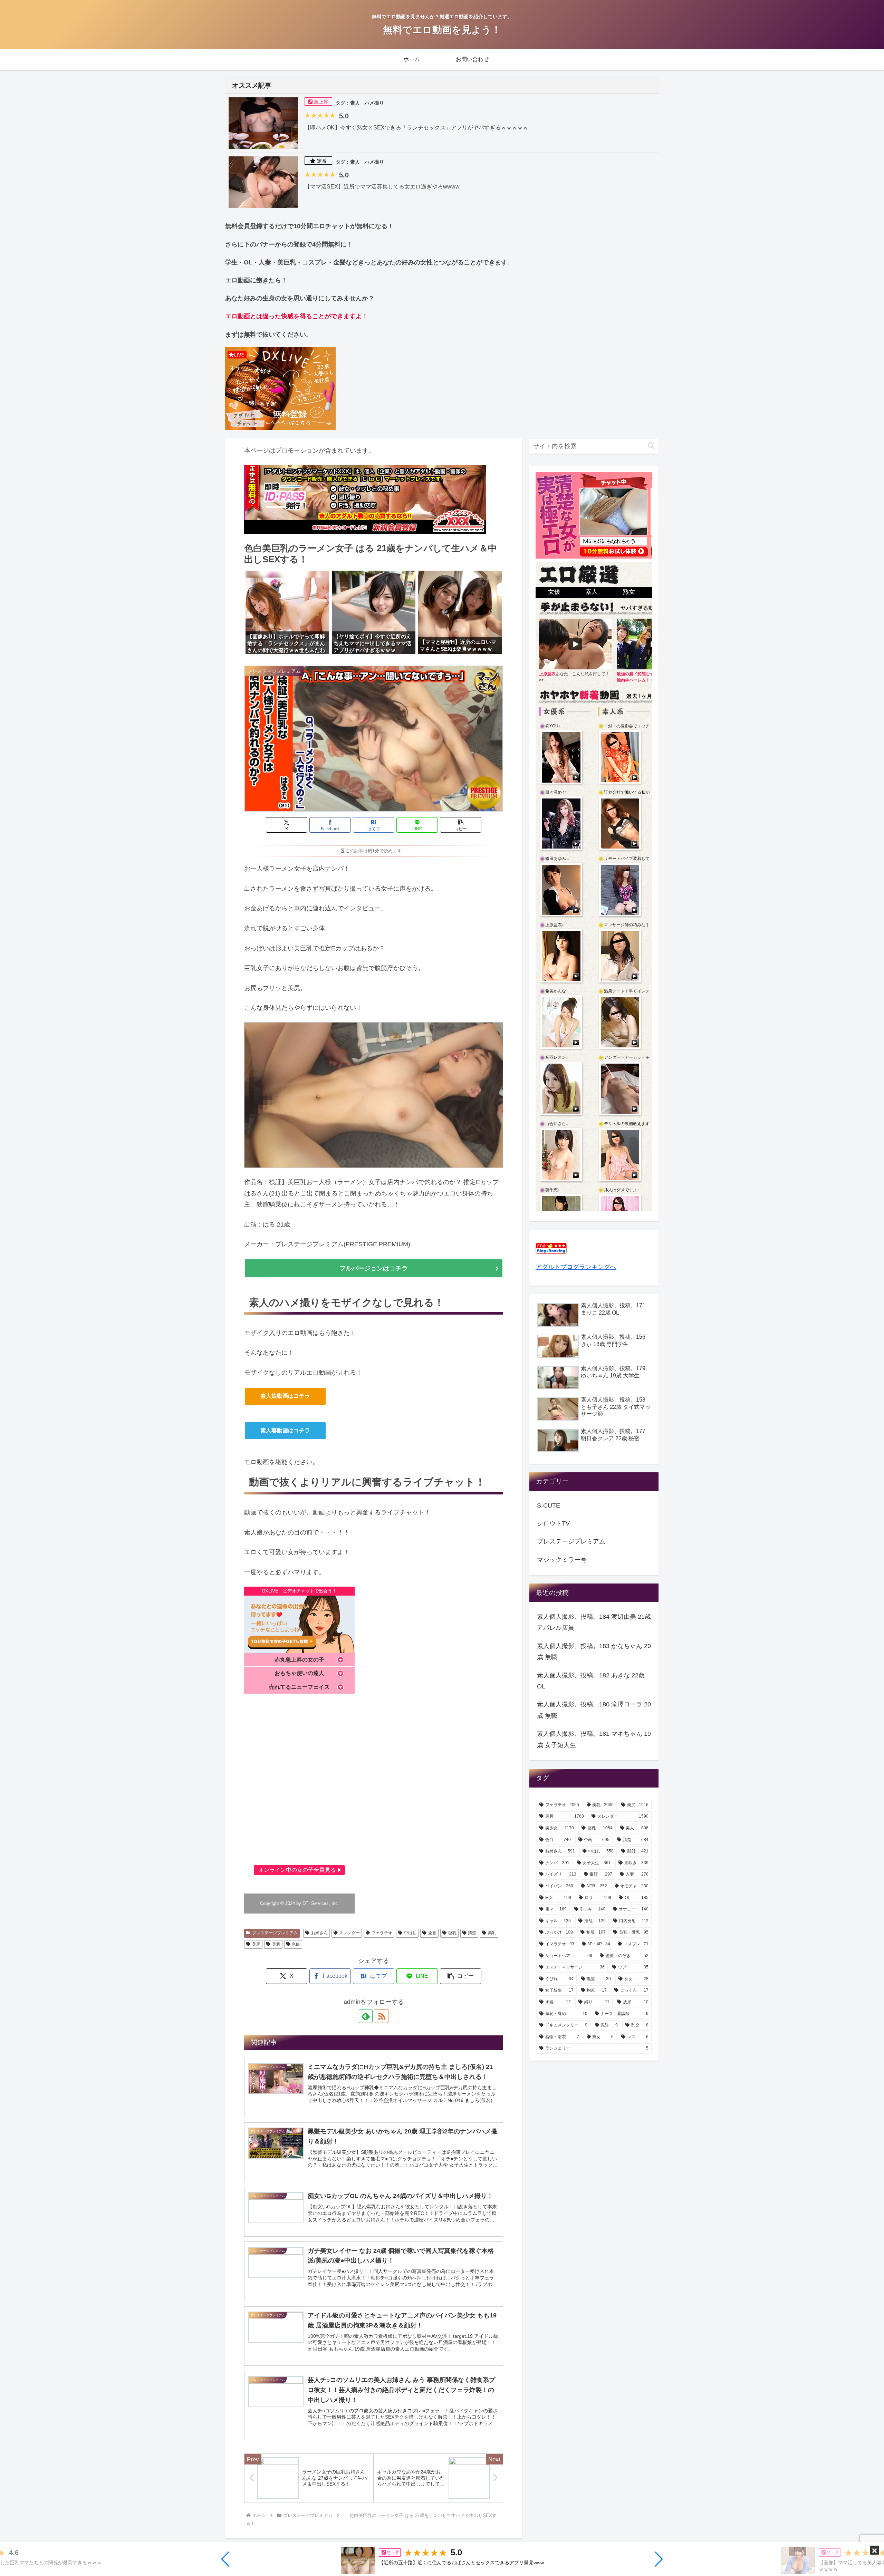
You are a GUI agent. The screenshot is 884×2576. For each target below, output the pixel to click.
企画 (432, 1933)
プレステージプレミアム (275, 1933)
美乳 (492, 1933)
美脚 (276, 1944)
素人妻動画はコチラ (285, 1430)
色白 (296, 1944)
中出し (410, 1933)
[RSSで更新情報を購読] (382, 2016)
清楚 (472, 1933)
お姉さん (319, 1933)
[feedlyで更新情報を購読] (366, 2016)
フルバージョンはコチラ (374, 1268)
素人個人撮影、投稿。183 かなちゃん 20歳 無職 (594, 1652)
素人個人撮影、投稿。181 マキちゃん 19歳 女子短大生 (594, 1739)
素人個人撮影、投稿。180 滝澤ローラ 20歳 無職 (594, 1710)
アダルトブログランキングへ (576, 1267)
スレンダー (349, 1933)
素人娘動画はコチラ (285, 1396)
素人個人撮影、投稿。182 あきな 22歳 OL (591, 1681)
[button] (226, 2559)
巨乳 (452, 1933)
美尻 (256, 1944)
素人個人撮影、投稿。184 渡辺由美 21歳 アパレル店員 (594, 1622)
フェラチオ (382, 1933)
